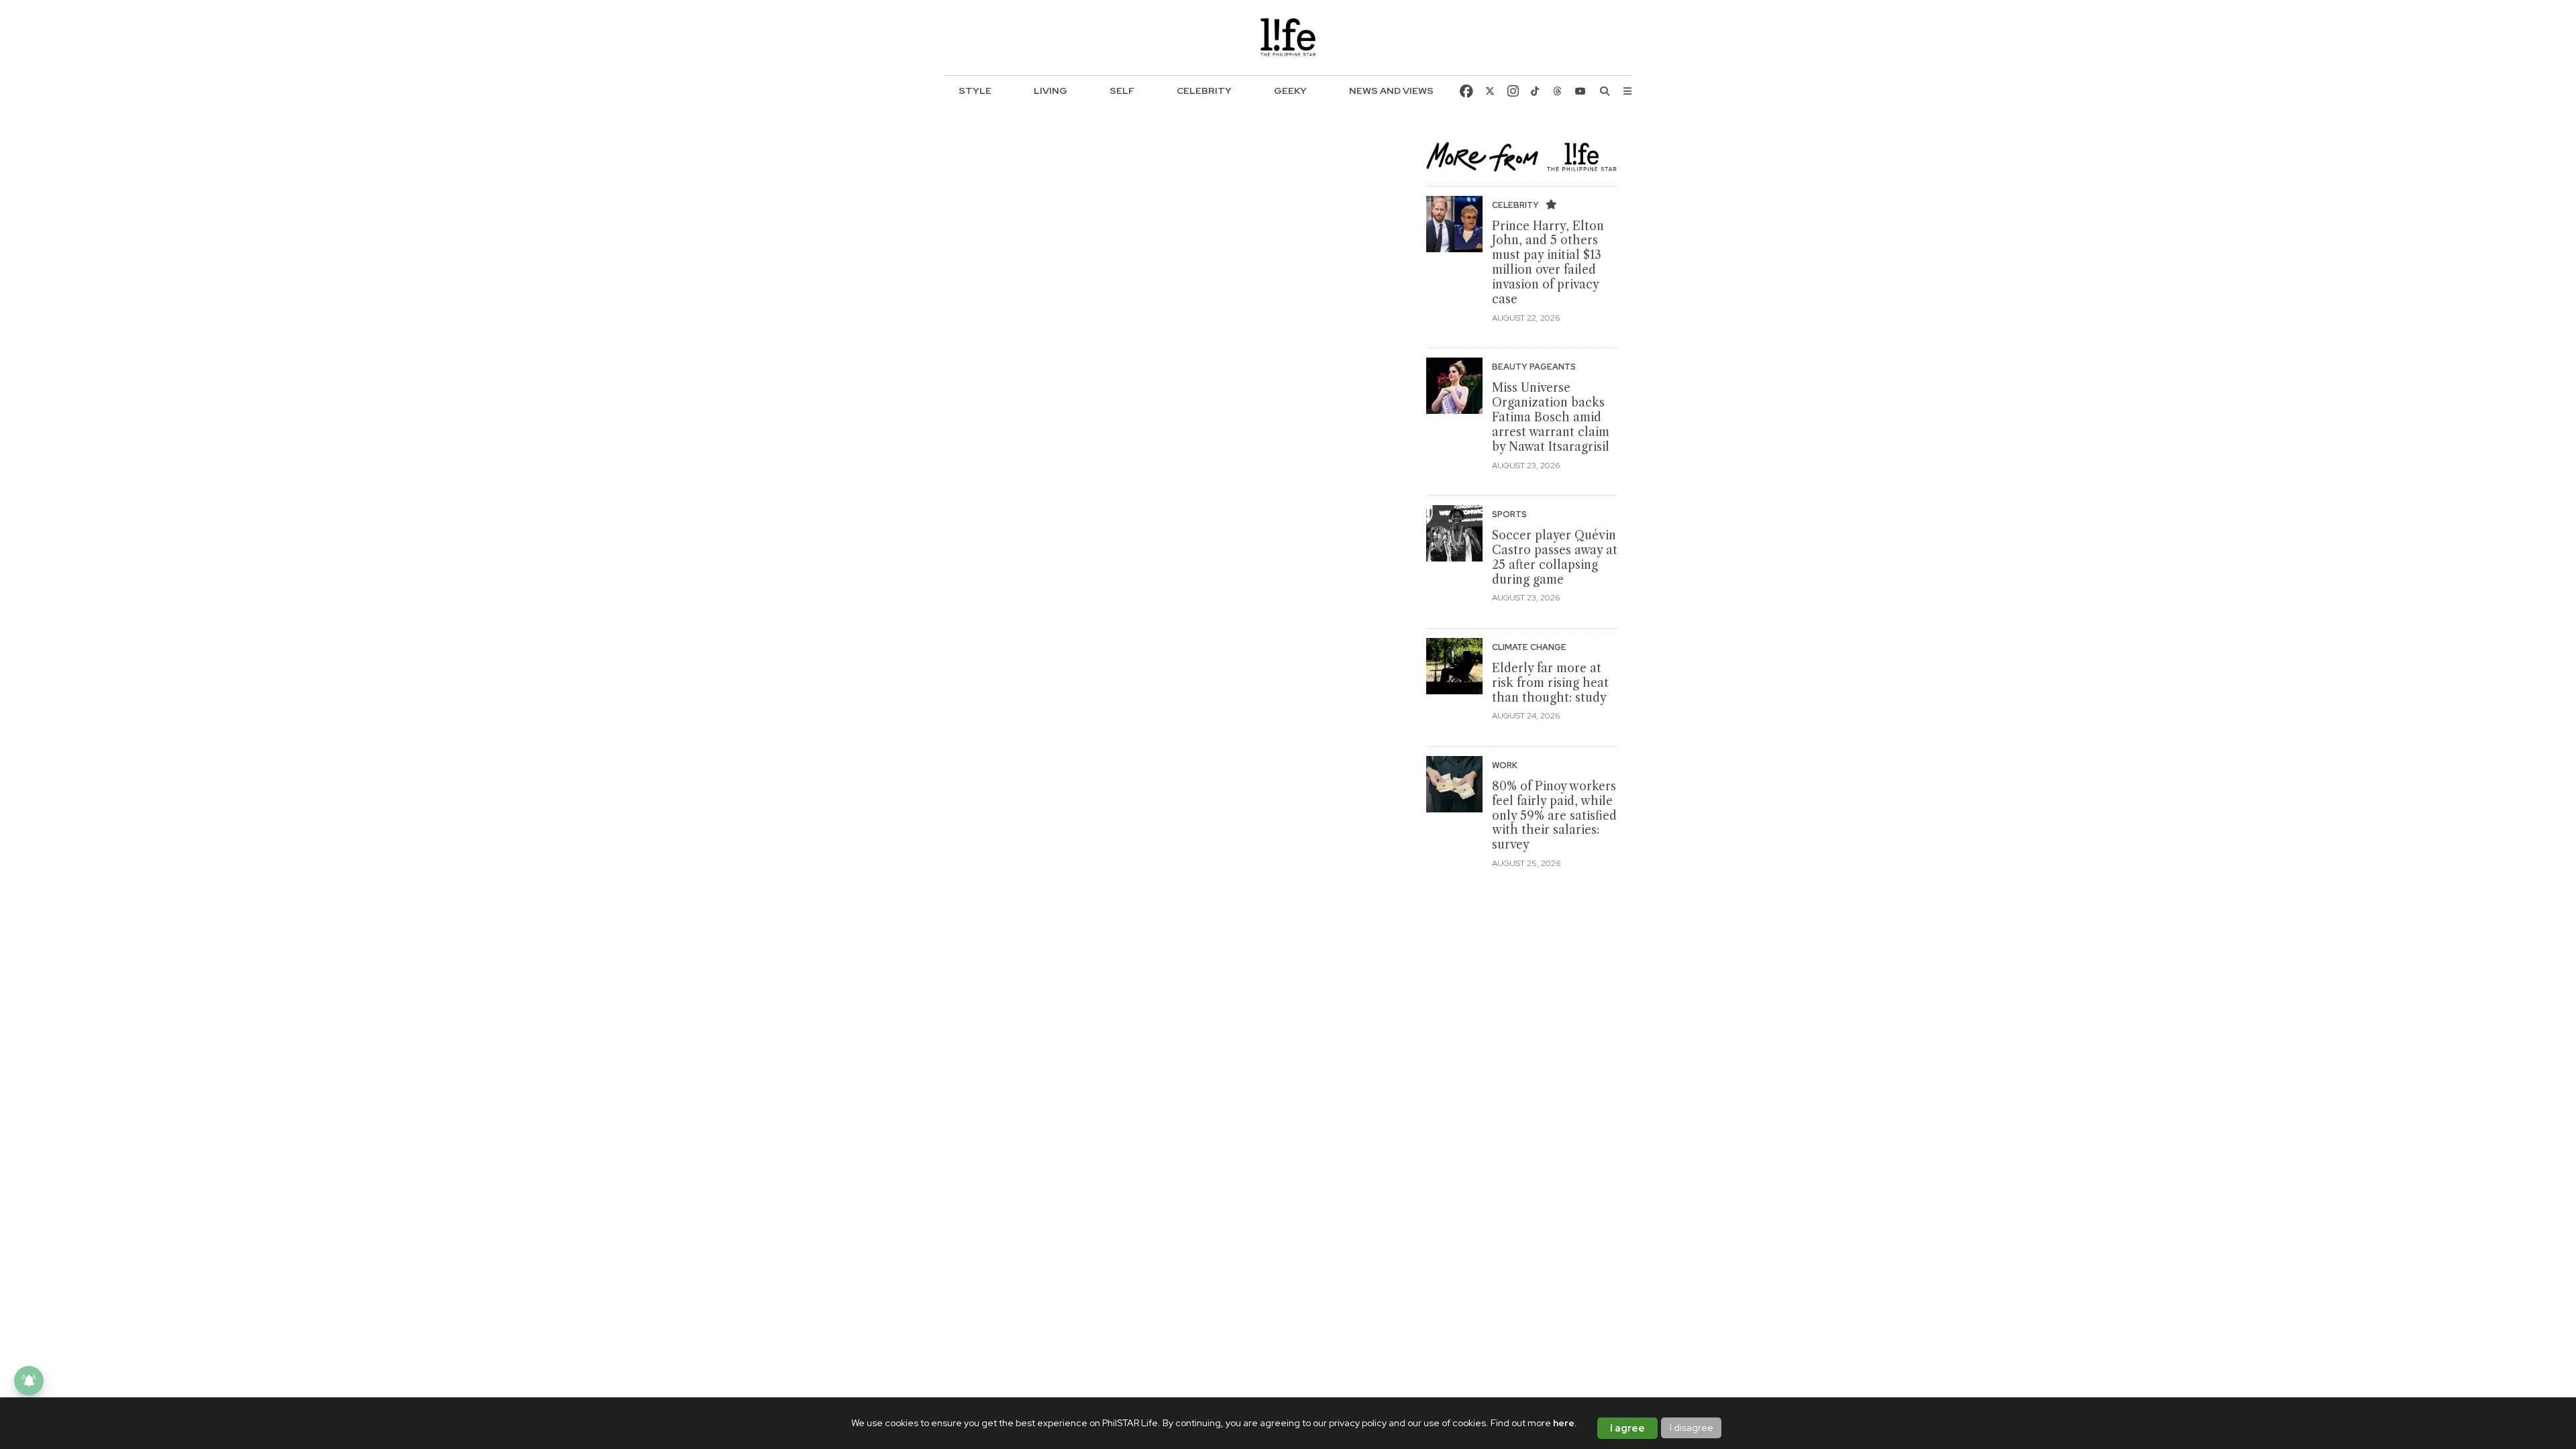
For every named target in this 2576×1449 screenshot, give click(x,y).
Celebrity (1204, 91)
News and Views (1391, 91)
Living (1051, 91)
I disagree (1692, 1428)
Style (975, 91)
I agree (1627, 1428)
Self (1122, 91)
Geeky (1290, 91)
